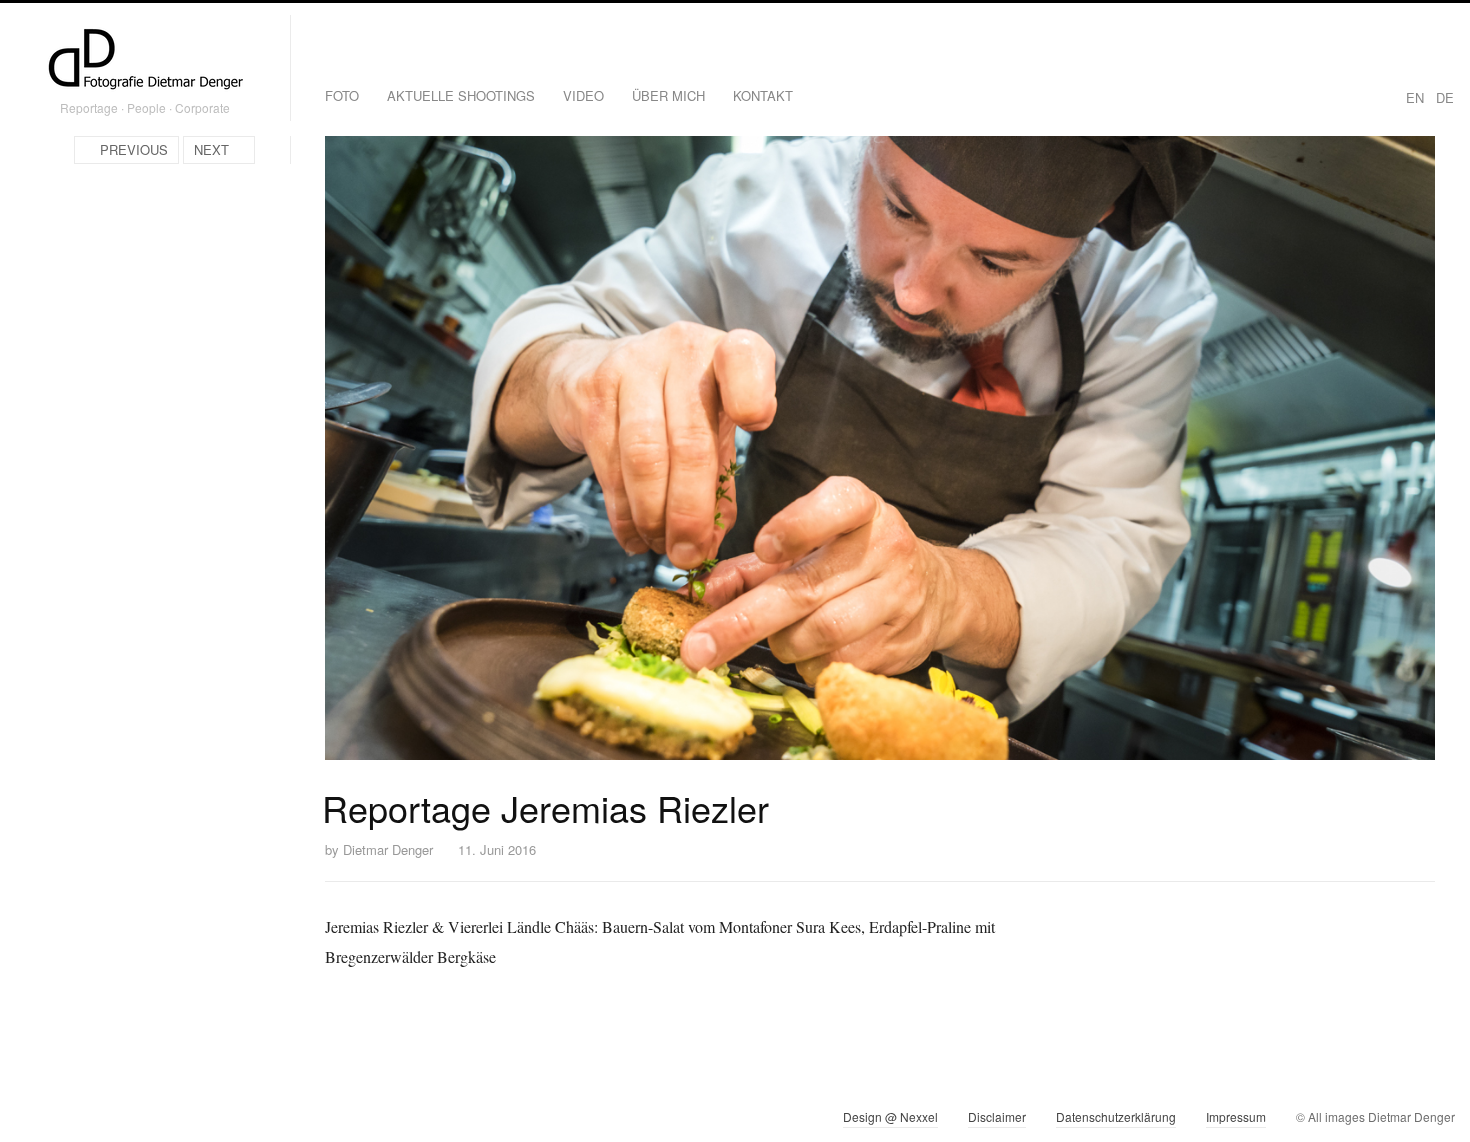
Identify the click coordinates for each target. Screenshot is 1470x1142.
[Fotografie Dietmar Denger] (145, 61)
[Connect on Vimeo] (66, 1121)
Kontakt (763, 95)
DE (1445, 97)
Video (583, 95)
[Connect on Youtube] (102, 1121)
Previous (134, 149)
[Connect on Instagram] (30, 1121)
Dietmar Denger (388, 849)
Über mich (668, 95)
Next (211, 149)
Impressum (1236, 1116)
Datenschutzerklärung (1116, 1116)
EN (1415, 97)
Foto (342, 95)
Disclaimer (997, 1116)
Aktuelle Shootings (461, 95)
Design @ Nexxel (890, 1116)
